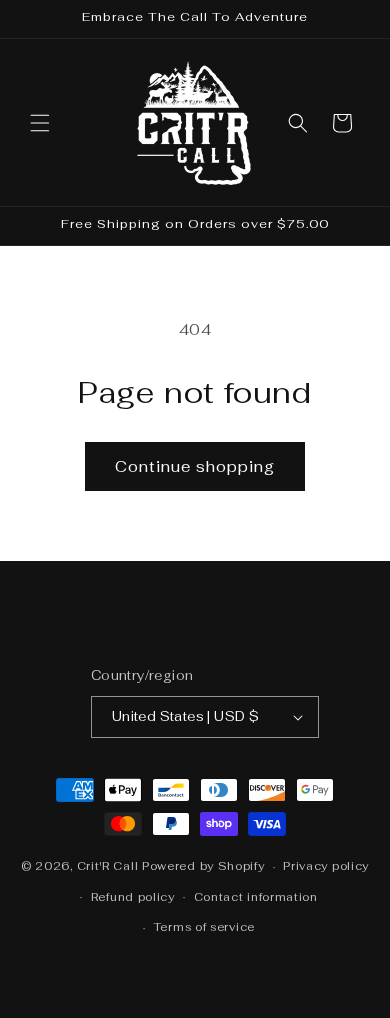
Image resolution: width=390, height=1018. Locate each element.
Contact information (256, 897)
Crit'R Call (108, 866)
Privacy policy (326, 866)
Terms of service (204, 927)
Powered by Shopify (203, 866)
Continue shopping (195, 466)
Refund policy (133, 897)
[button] (40, 123)
